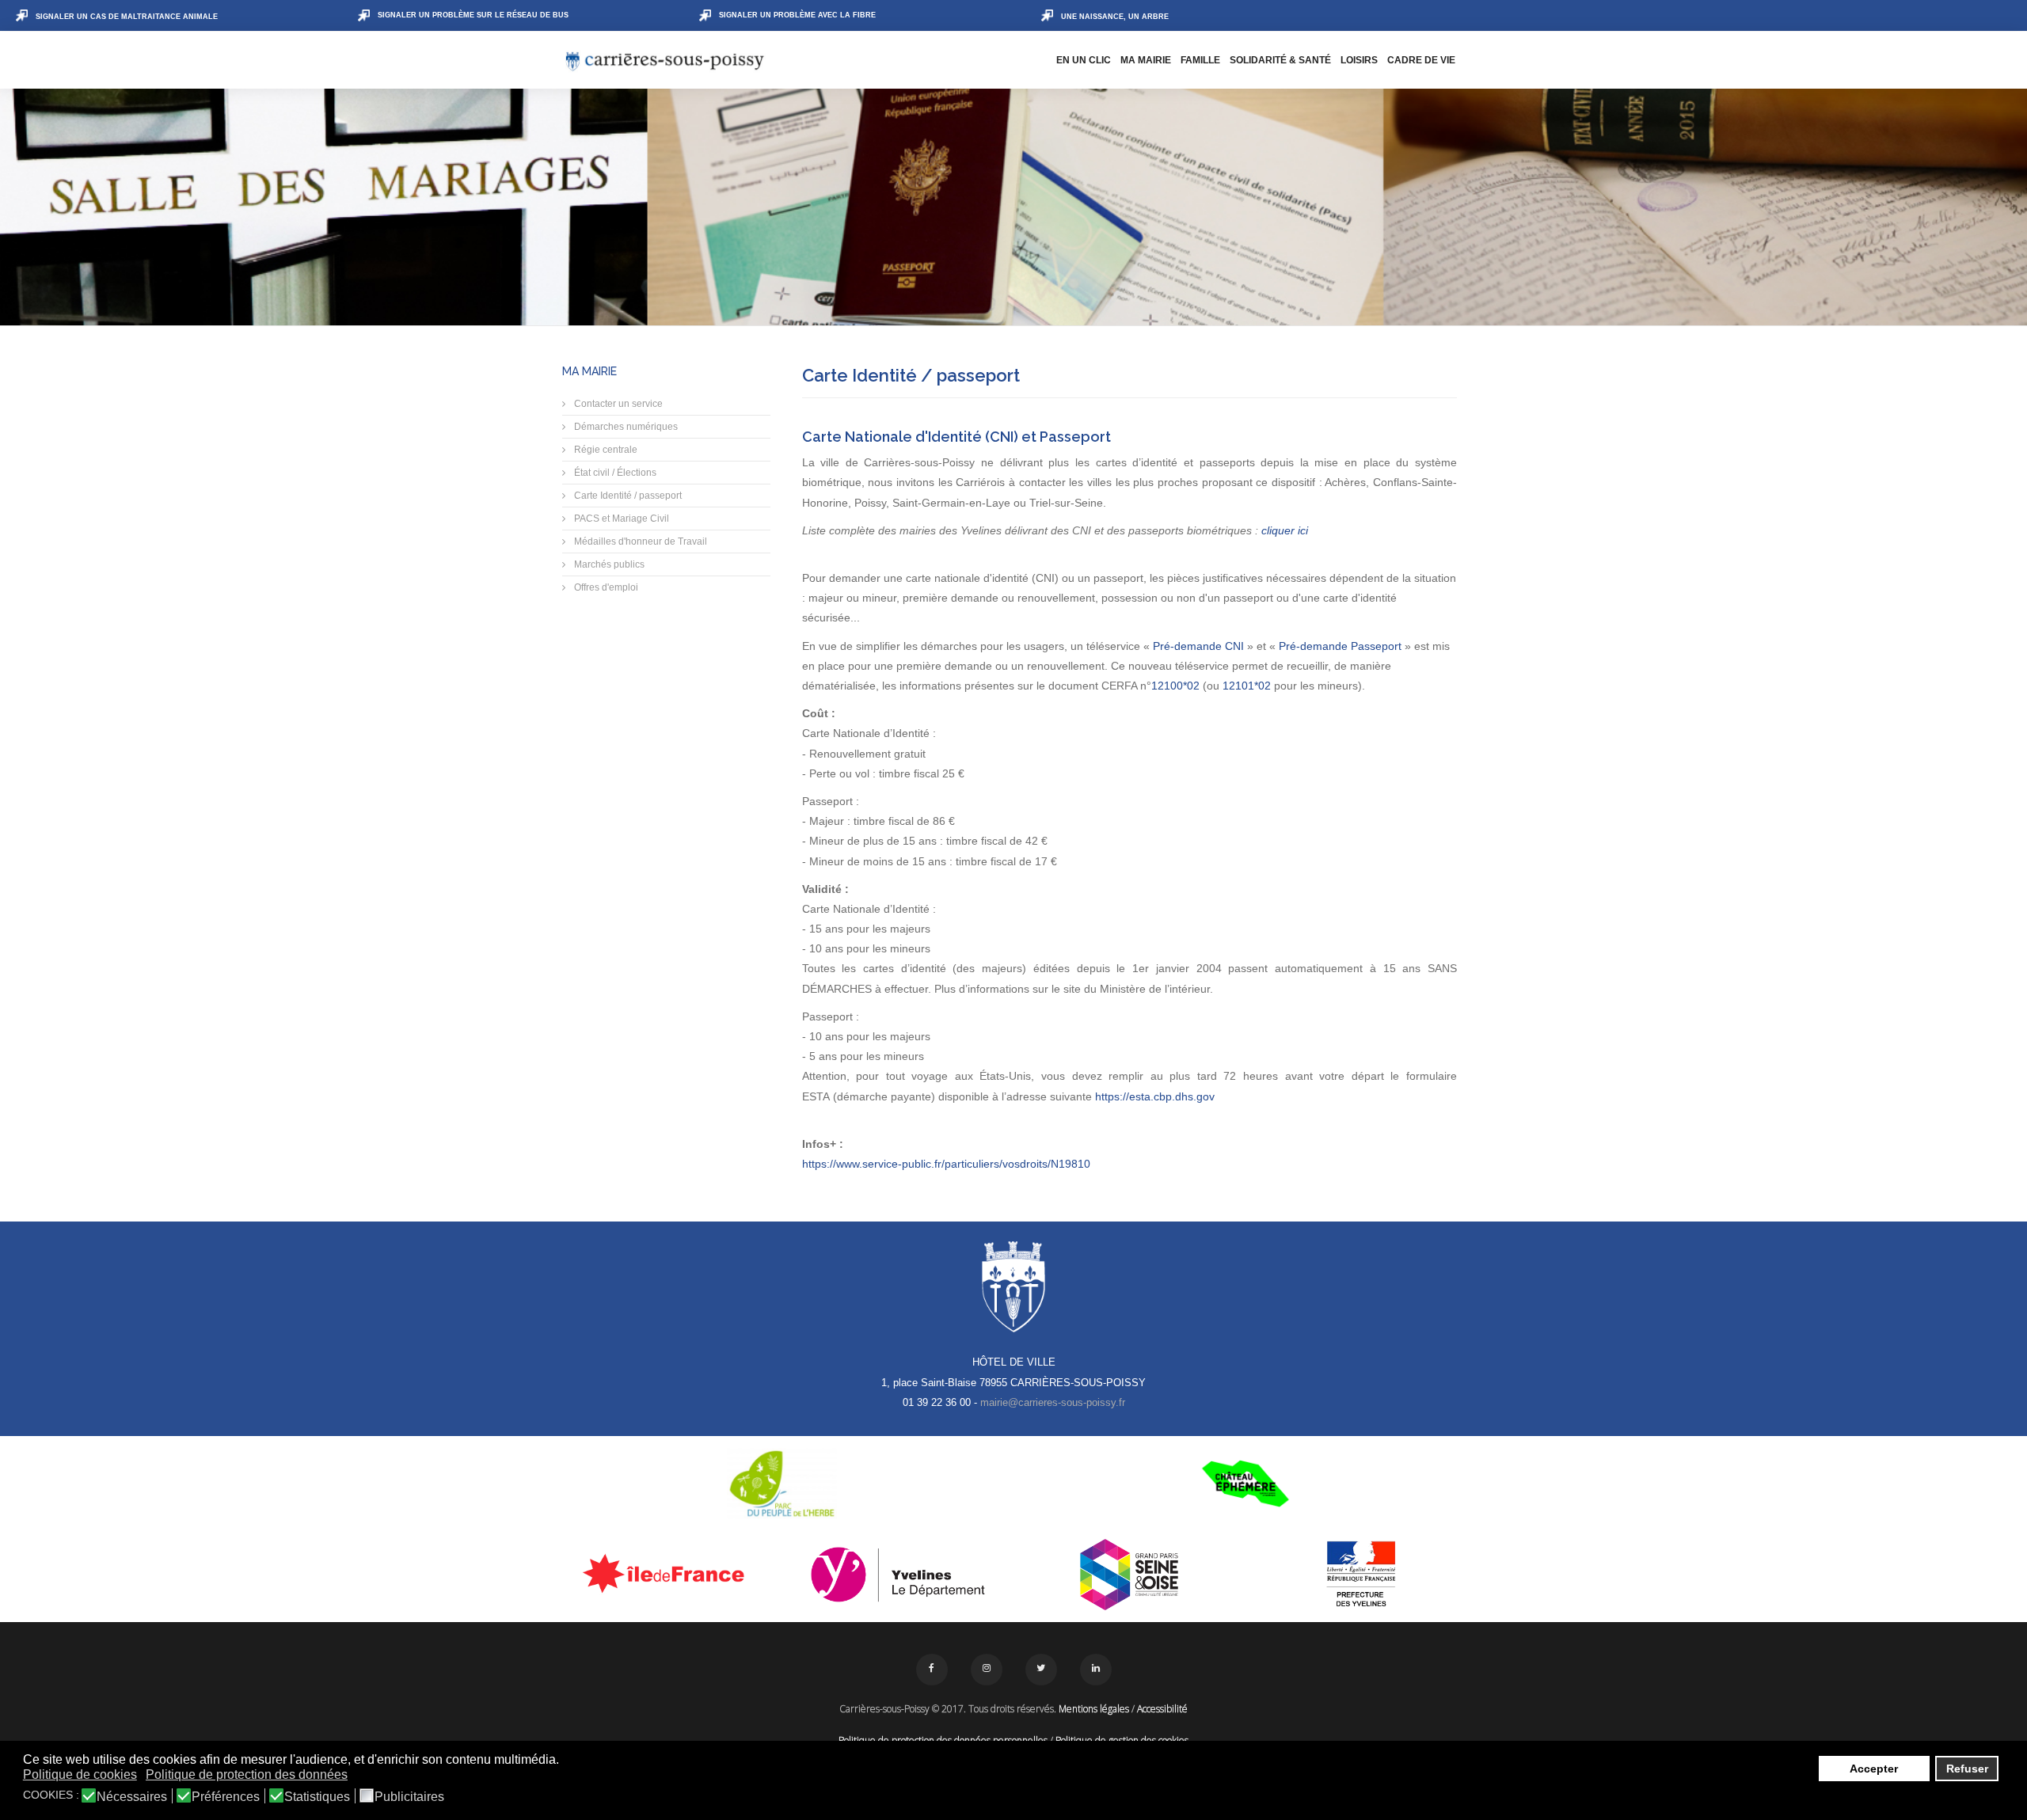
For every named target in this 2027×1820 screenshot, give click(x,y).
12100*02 (1175, 686)
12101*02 (1247, 686)
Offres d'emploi (605, 587)
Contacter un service (617, 404)
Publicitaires (409, 1797)
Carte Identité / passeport (627, 496)
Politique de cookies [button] (80, 1774)
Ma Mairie (1146, 60)
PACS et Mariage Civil (620, 519)
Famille (1200, 60)
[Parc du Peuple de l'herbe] (782, 1484)
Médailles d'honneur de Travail (639, 541)
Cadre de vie (1421, 60)
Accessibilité (1162, 1709)
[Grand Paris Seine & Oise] (1129, 1575)
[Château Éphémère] (1245, 1484)
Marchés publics (608, 564)
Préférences (226, 1797)
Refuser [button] (1967, 1769)
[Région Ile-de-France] (666, 1573)
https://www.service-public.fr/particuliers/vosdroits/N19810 (946, 1164)
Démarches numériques (625, 427)
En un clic (1084, 60)
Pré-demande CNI (1200, 646)
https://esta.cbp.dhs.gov (1155, 1096)
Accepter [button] (1874, 1769)
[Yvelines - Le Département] (898, 1575)
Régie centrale (605, 450)
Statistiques (317, 1797)
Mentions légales (1094, 1709)
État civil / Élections (614, 473)
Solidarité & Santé (1280, 60)
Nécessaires (132, 1797)
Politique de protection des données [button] (247, 1774)
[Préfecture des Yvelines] (1361, 1575)
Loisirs (1359, 60)
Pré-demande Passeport (1342, 646)
